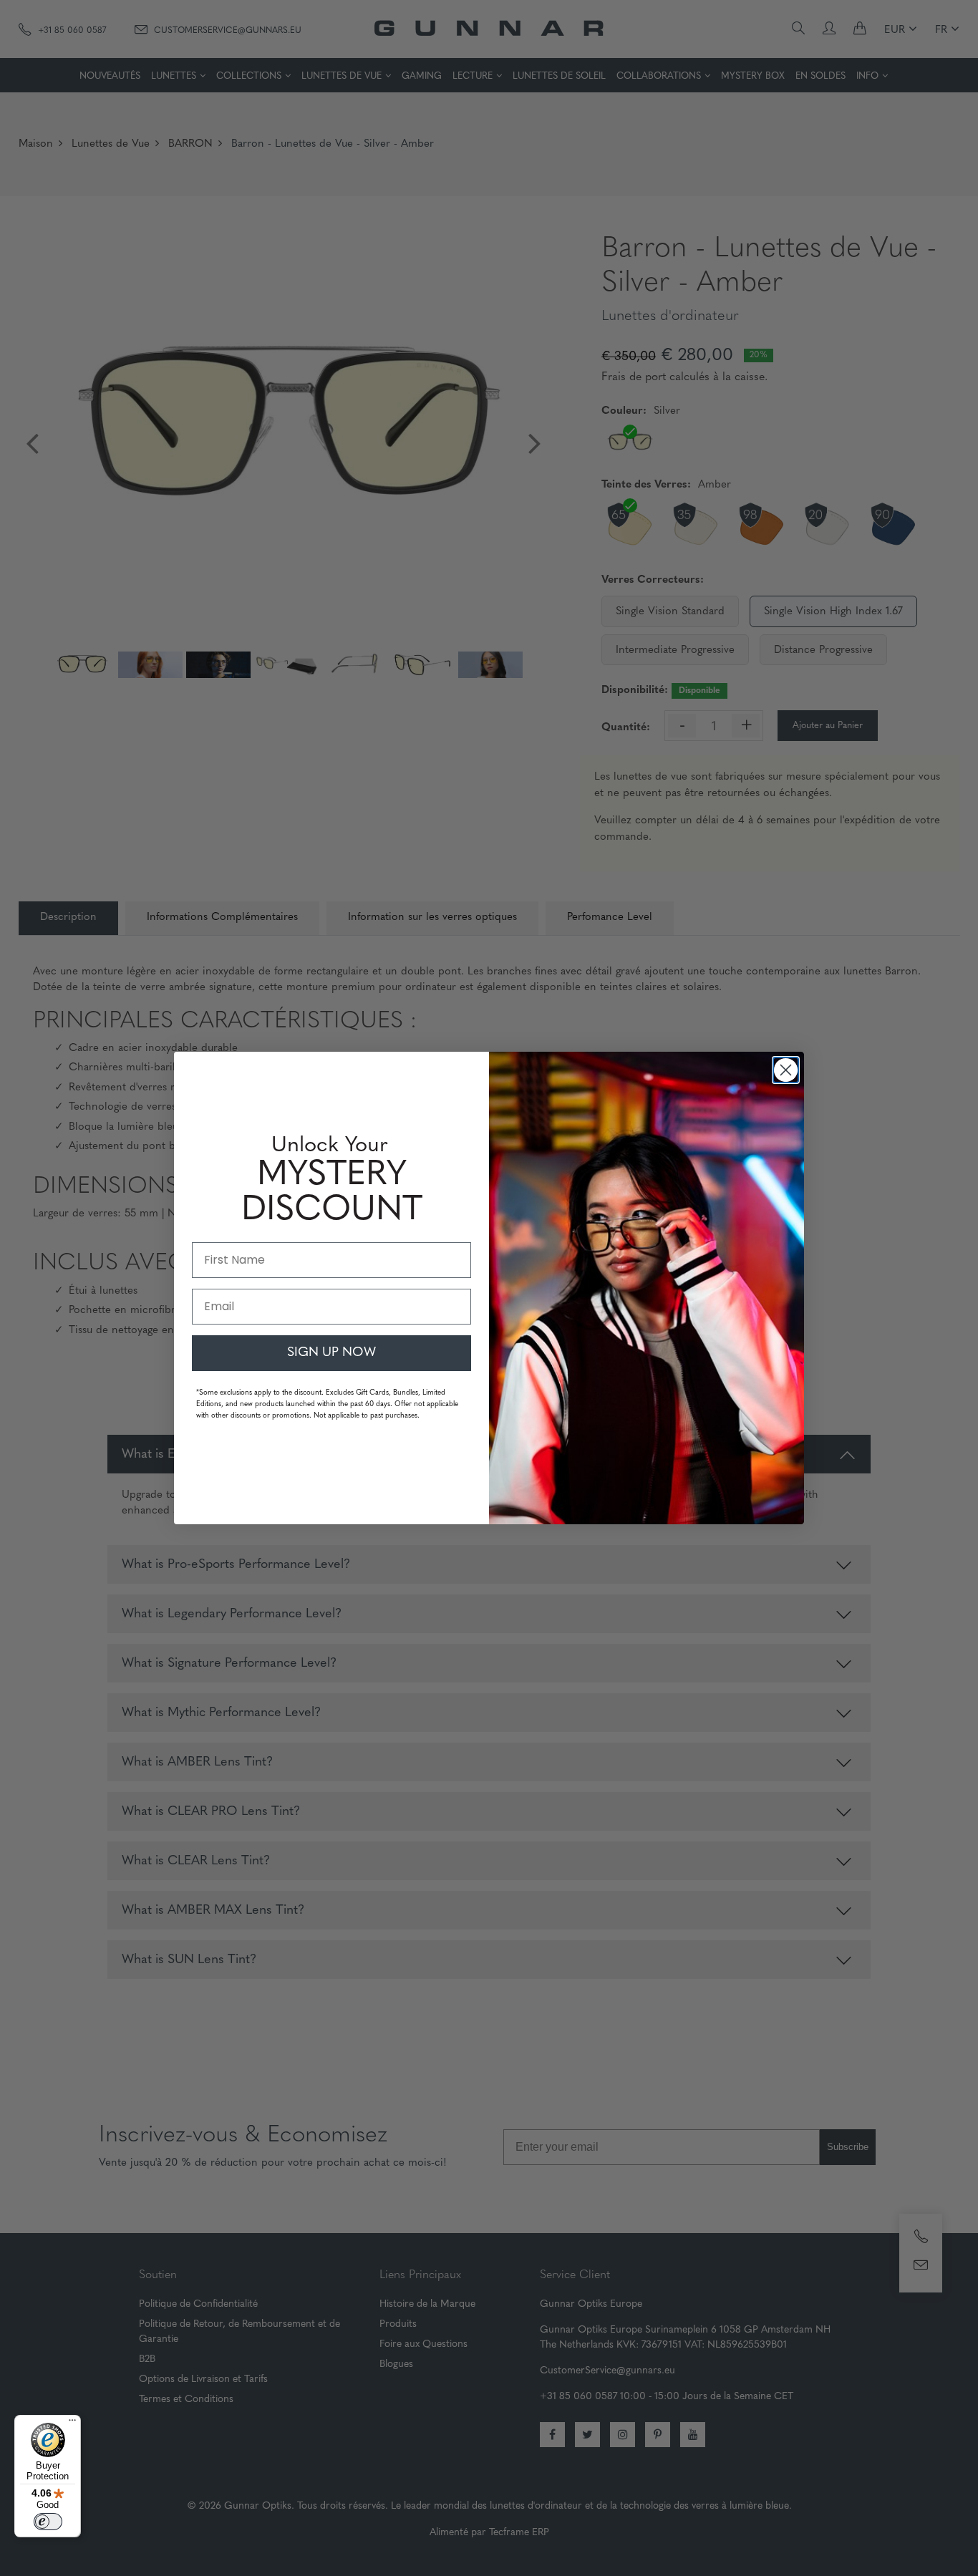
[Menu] (72, 2424)
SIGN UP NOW (331, 1353)
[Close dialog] (786, 1070)
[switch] (48, 2522)
